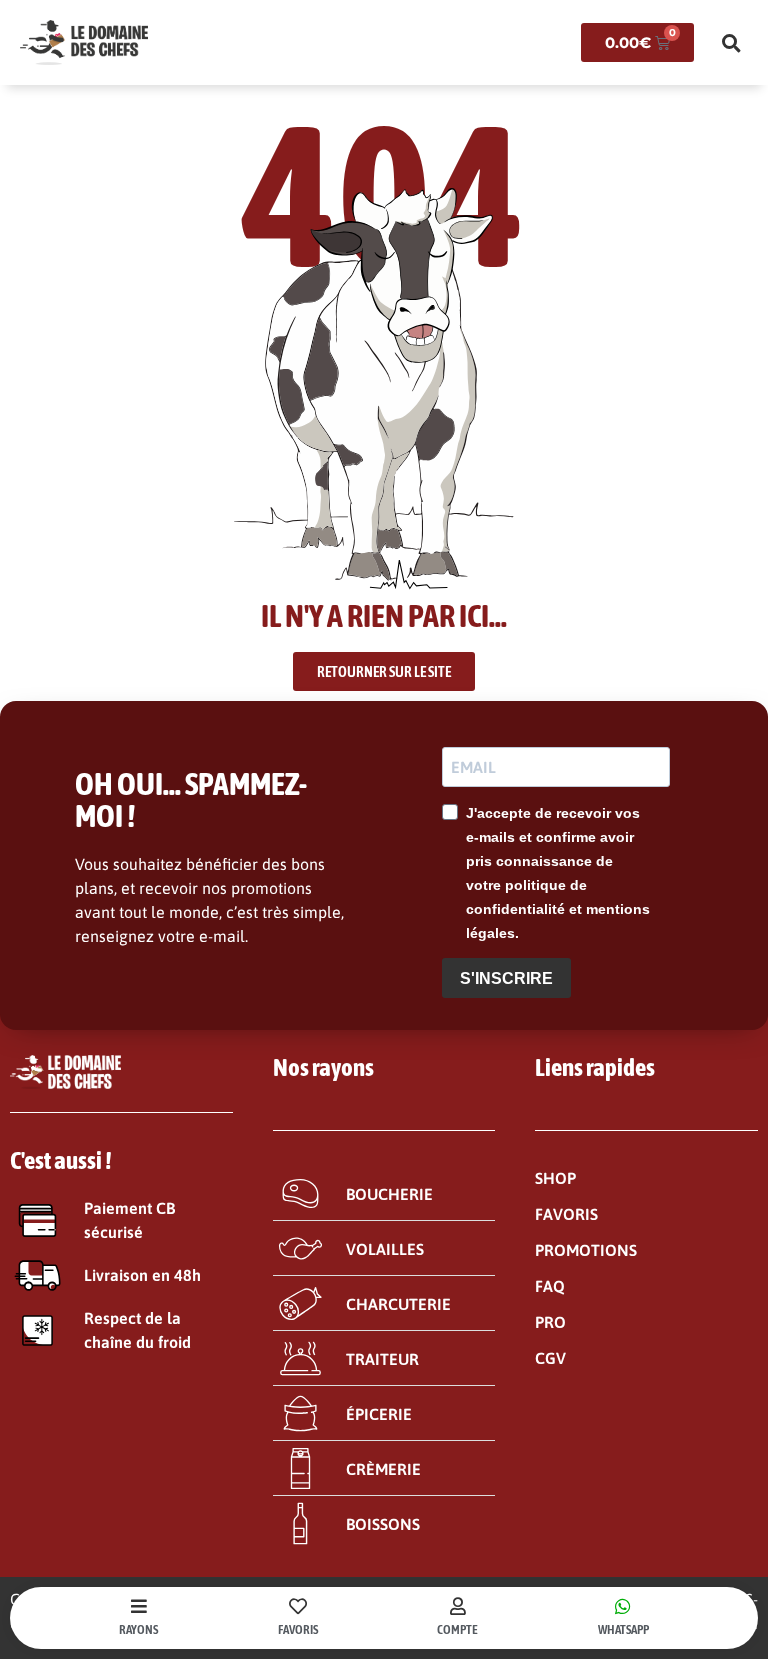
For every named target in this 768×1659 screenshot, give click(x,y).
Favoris (298, 1629)
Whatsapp (623, 1629)
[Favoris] (298, 1606)
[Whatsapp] (623, 1606)
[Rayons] (139, 1606)
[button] (731, 43)
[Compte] (458, 1606)
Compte (457, 1629)
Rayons (138, 1629)
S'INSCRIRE (506, 978)
